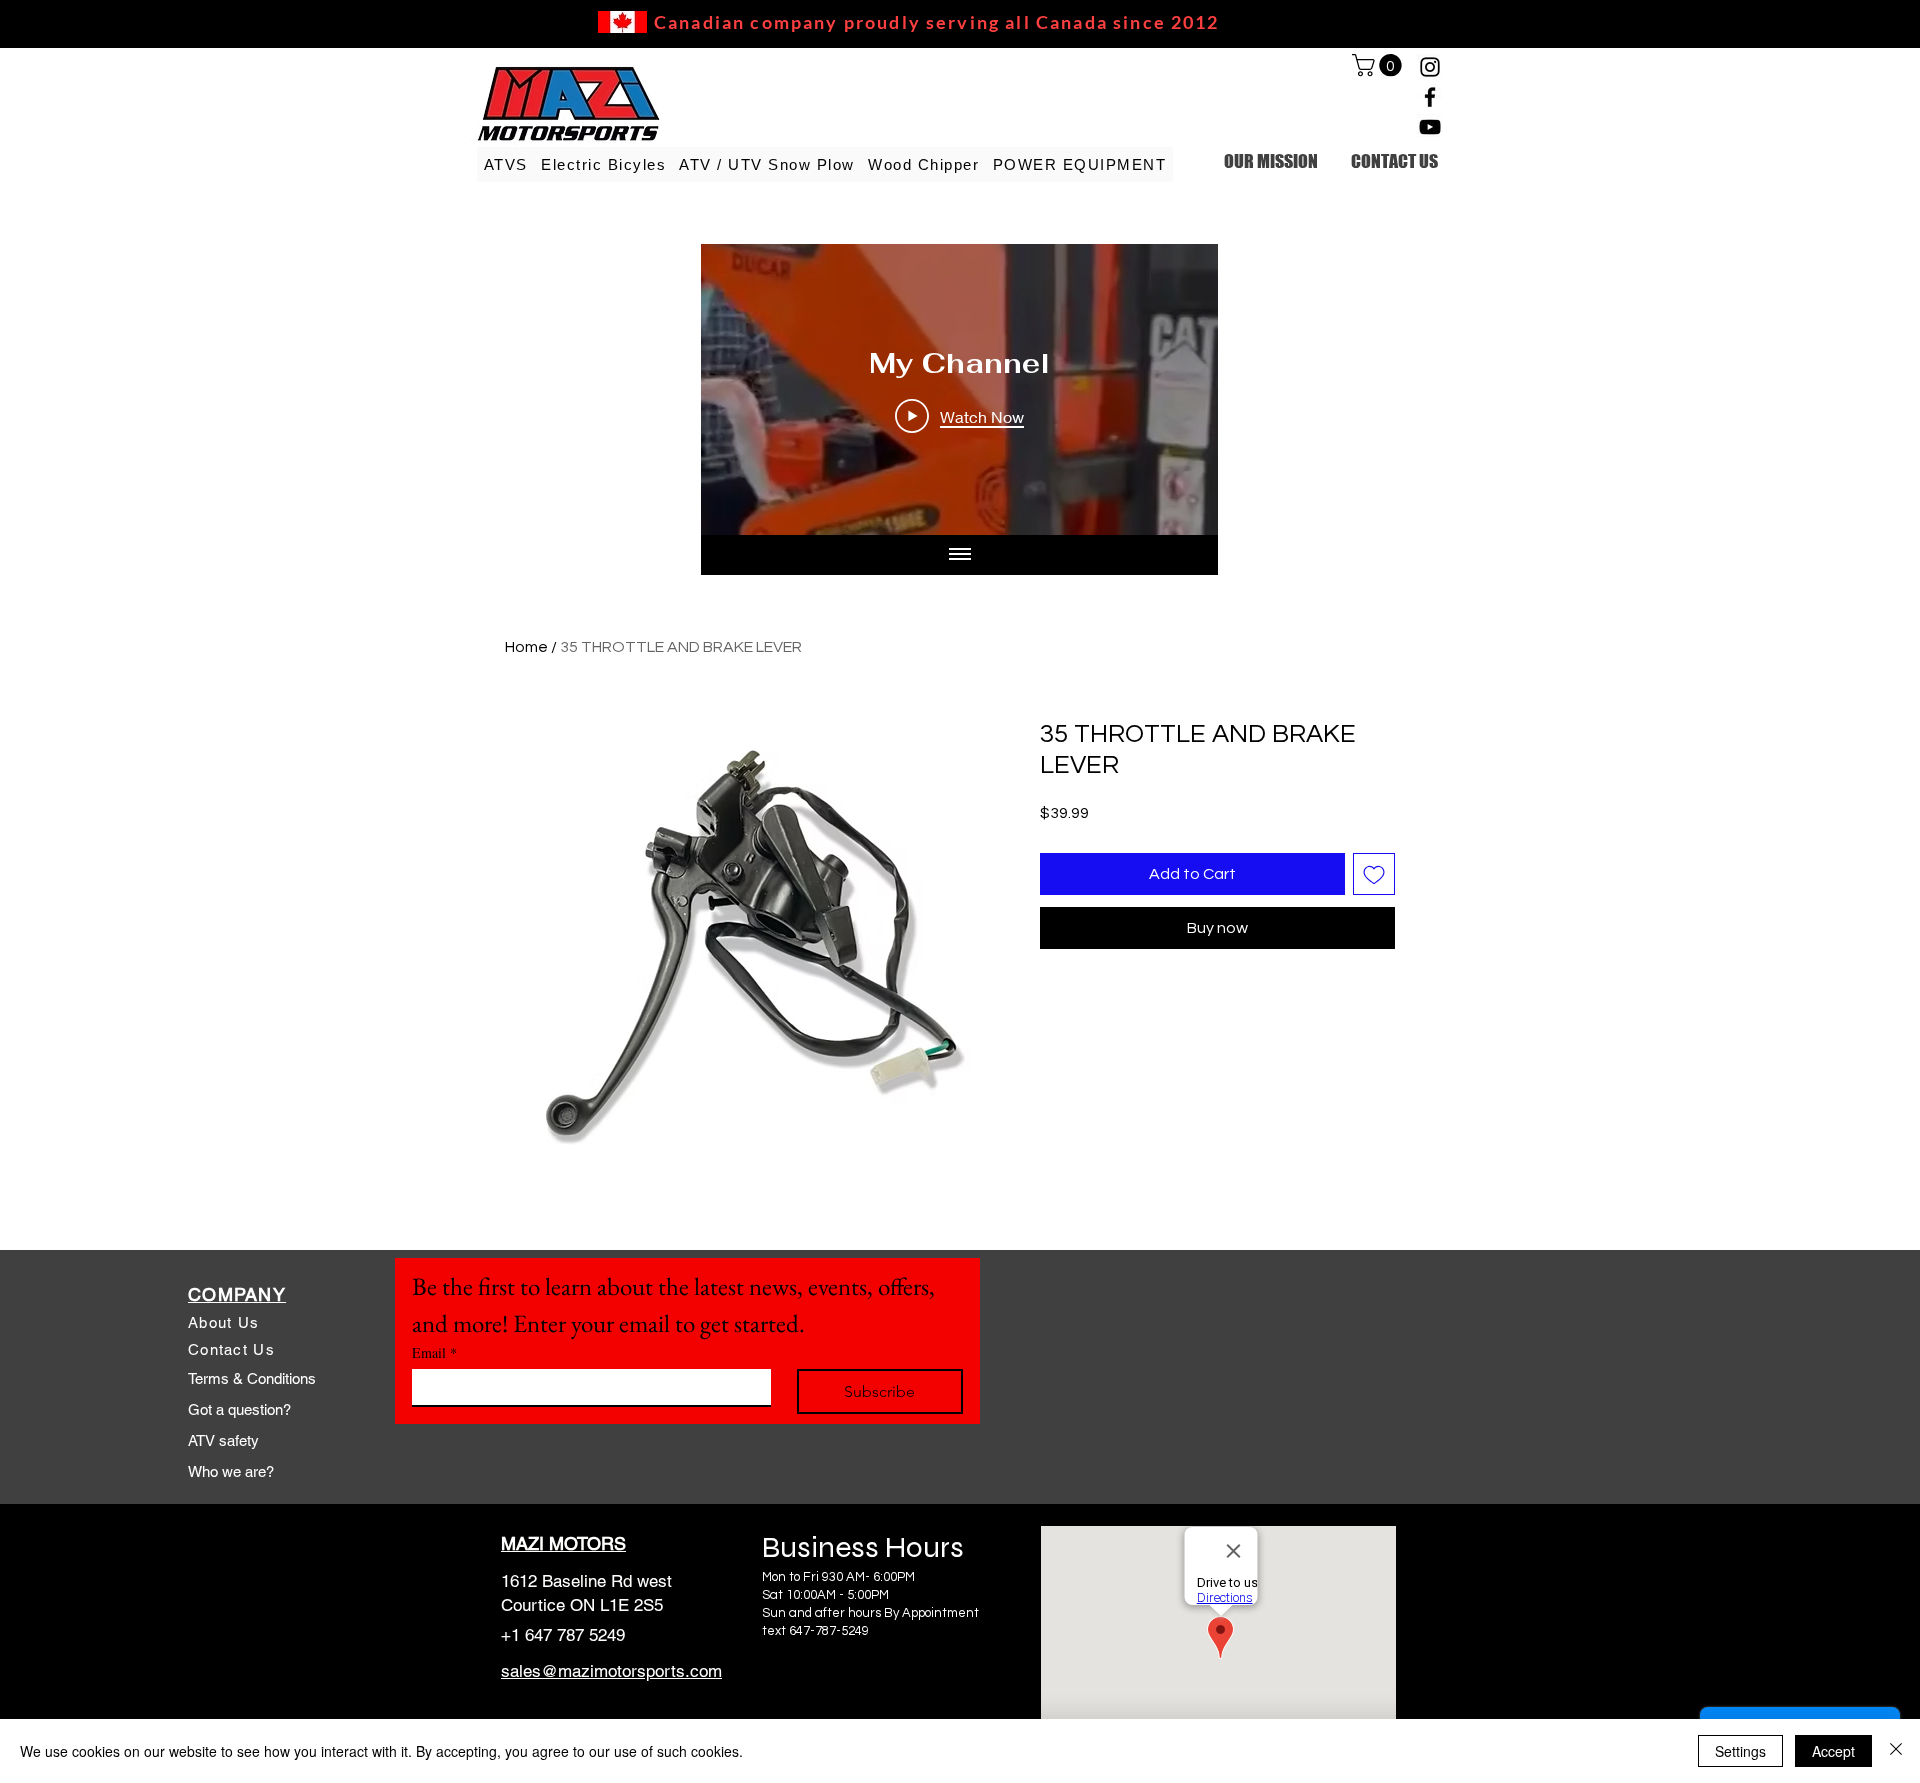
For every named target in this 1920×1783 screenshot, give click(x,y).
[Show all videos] (960, 555)
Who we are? (231, 1471)
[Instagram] (1430, 67)
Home (526, 647)
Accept (1833, 1751)
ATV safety (223, 1440)
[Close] (1896, 1751)
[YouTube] (1430, 127)
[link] (1379, 65)
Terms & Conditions (252, 1378)
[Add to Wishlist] (1374, 874)
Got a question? (239, 1409)
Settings (1740, 1751)
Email (434, 1352)
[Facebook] (1430, 97)
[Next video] (1176, 390)
